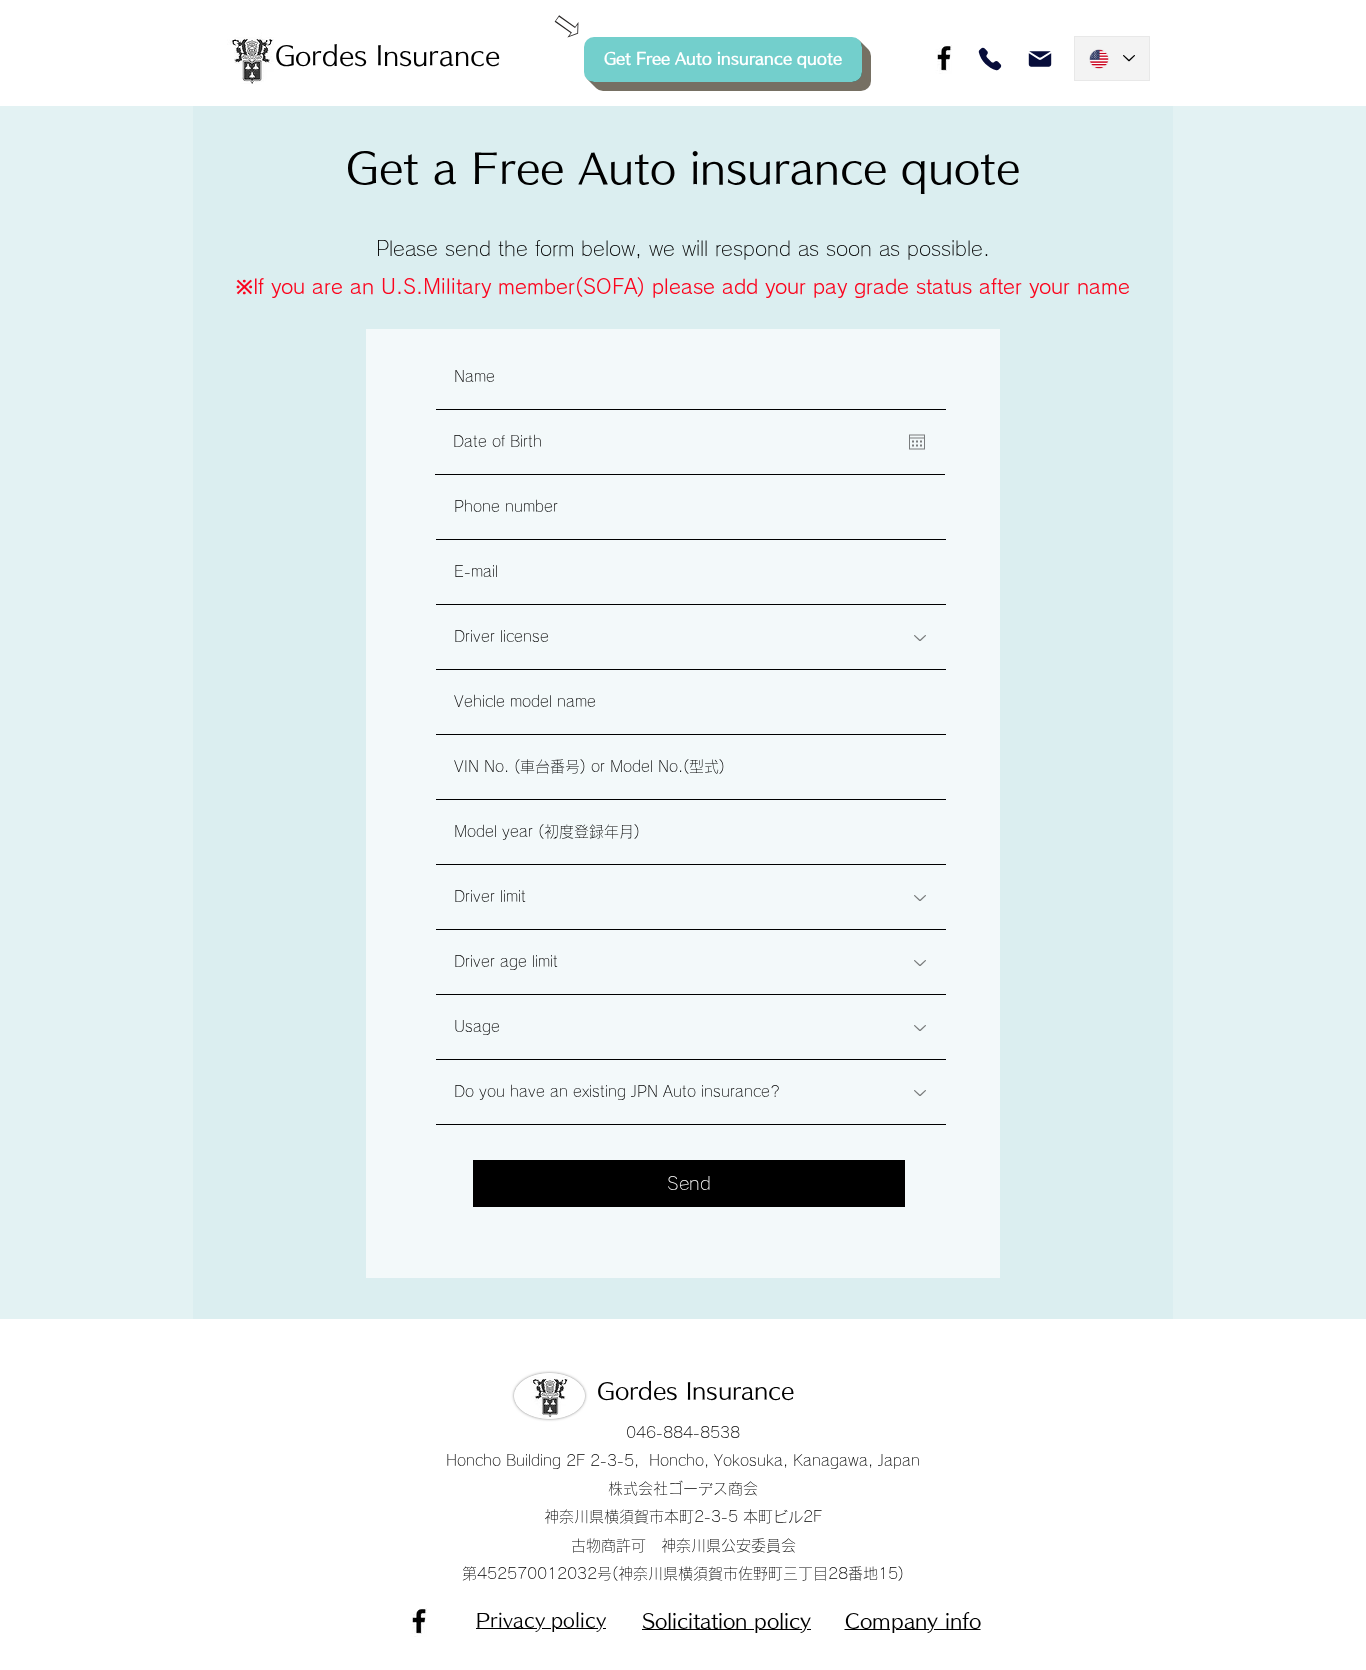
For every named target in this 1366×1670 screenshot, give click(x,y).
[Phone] (990, 58)
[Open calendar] (917, 442)
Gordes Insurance (695, 1391)
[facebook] (944, 58)
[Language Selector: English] (1112, 58)
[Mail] (1040, 58)
